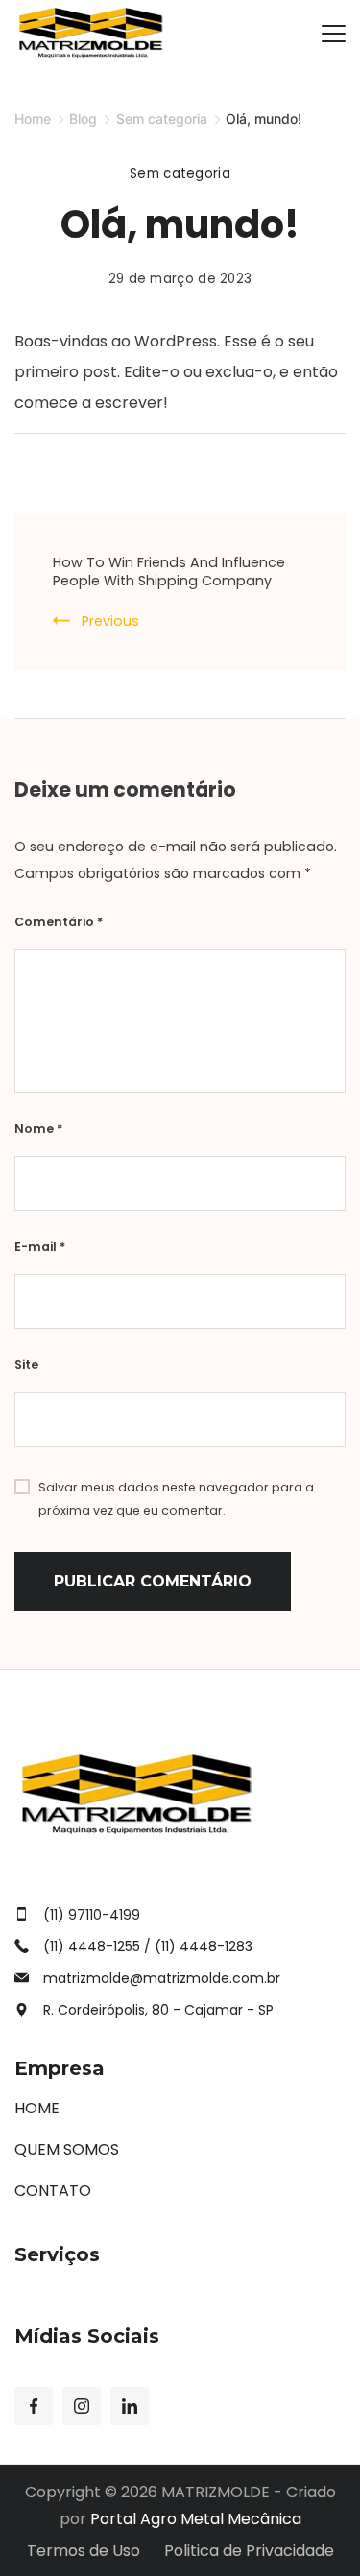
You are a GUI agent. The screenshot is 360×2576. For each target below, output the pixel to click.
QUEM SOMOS (67, 2149)
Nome (38, 1128)
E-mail (40, 1246)
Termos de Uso (84, 2552)
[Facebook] (34, 2406)
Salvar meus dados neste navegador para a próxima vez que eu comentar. (176, 1499)
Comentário (59, 922)
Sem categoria (180, 173)
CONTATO (53, 2191)
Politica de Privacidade (249, 2552)
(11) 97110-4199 (92, 1915)
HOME (37, 2108)
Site (26, 1364)
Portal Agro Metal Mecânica (196, 2519)
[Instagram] (82, 2406)
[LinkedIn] (130, 2406)
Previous (110, 621)
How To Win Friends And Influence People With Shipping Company (169, 572)
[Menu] (334, 34)
